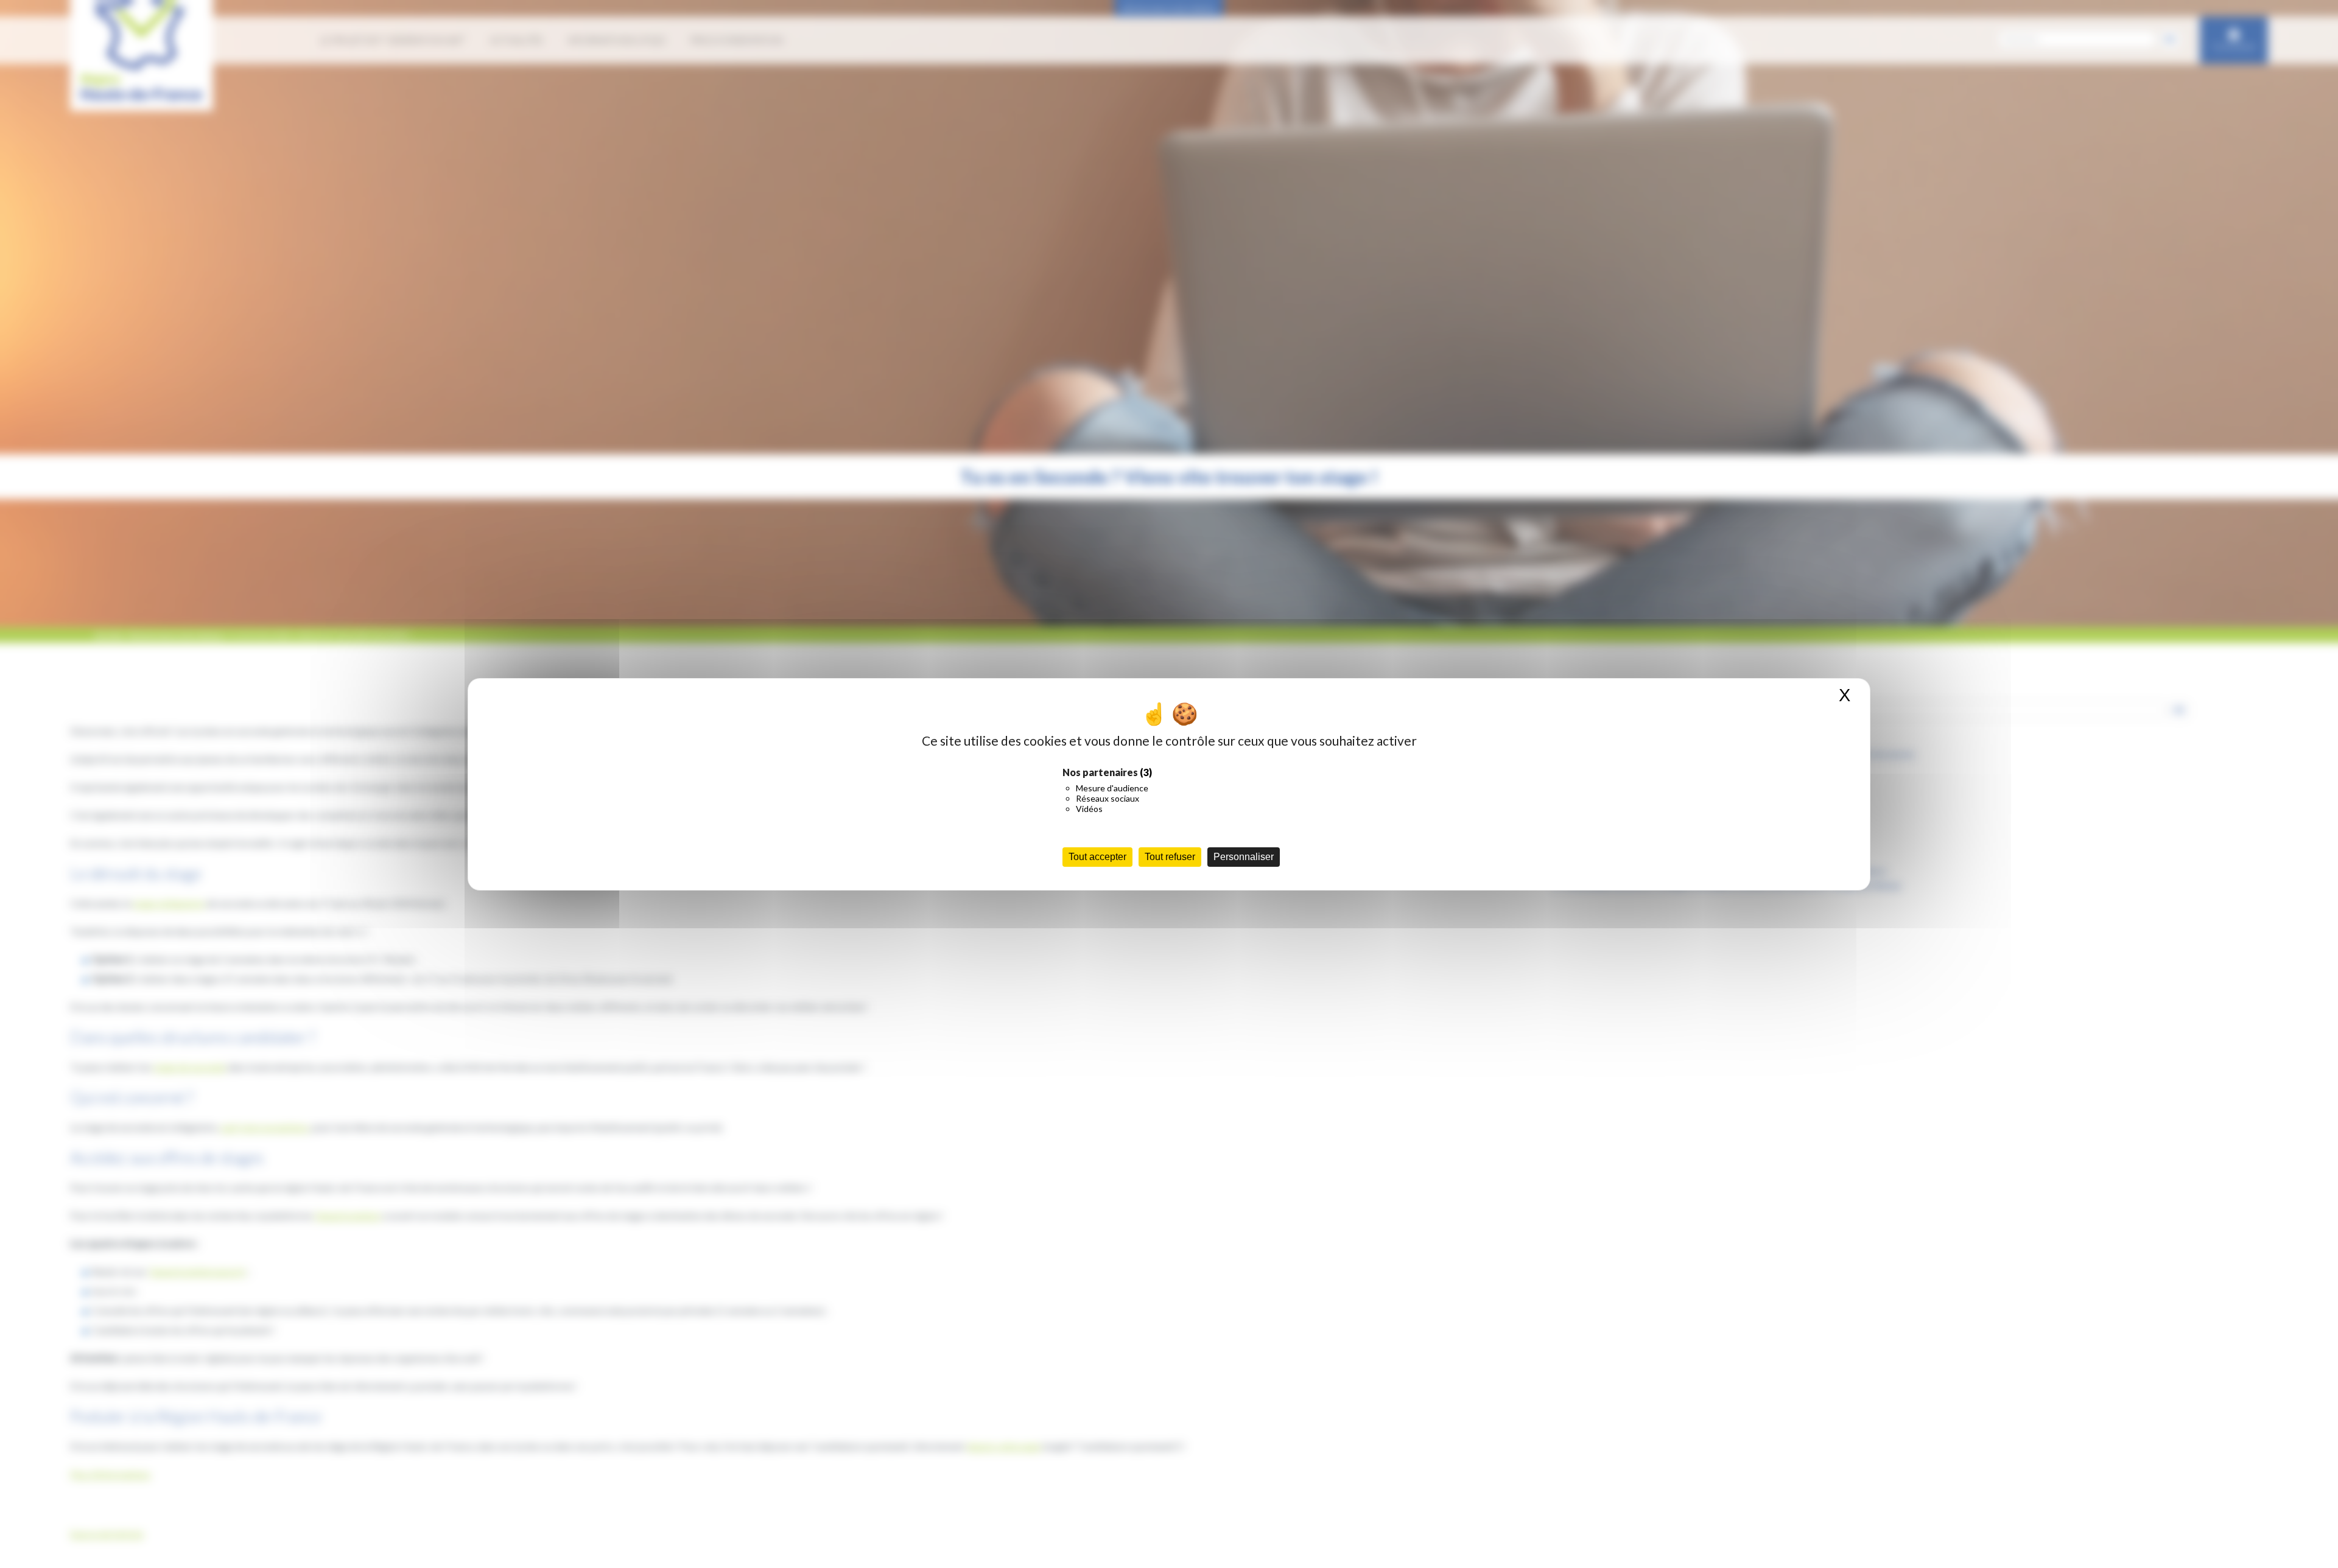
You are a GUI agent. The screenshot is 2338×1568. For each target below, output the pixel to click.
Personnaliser (1244, 857)
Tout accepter (1097, 857)
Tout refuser (1170, 857)
